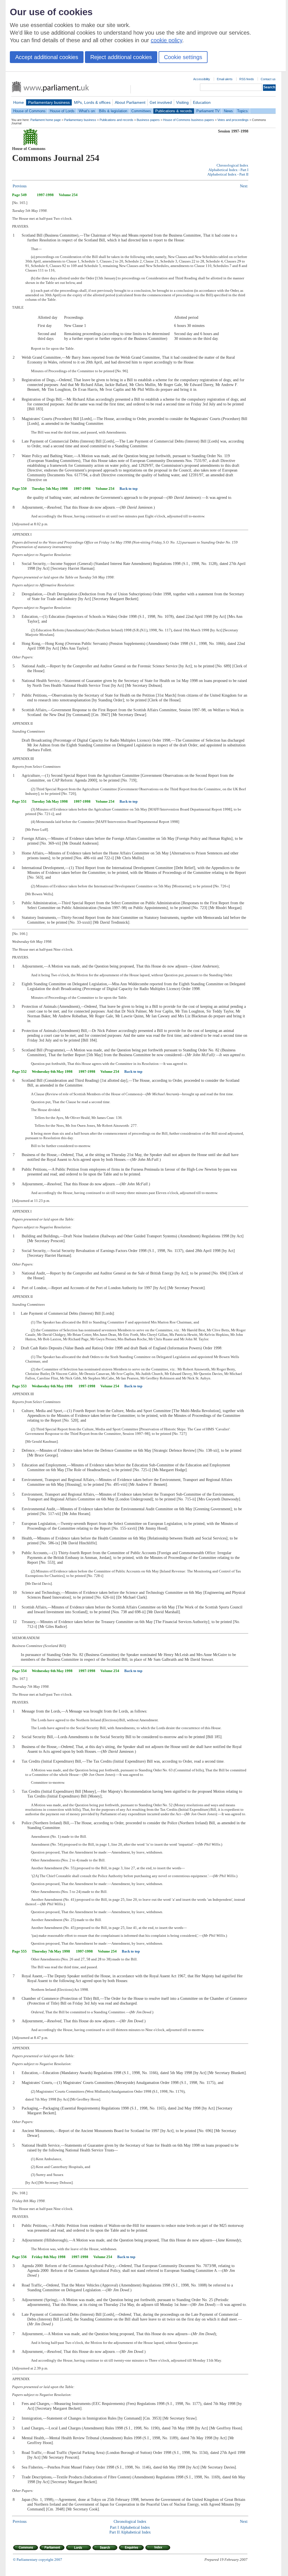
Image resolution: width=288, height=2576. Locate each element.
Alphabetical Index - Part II (228, 174)
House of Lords (62, 111)
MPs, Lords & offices (92, 102)
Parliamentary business (49, 102)
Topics (242, 111)
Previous (20, 186)
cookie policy (166, 40)
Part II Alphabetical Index (130, 2532)
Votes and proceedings (233, 120)
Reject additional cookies (121, 57)
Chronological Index (232, 165)
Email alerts (225, 79)
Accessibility (202, 79)
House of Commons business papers (189, 120)
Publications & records (174, 111)
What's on (87, 111)
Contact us (268, 79)
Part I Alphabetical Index (130, 2527)
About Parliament (130, 102)
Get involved (161, 102)
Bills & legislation (113, 111)
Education (202, 102)
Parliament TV (208, 111)
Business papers (148, 120)
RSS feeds (247, 79)
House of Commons (29, 111)
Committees (141, 111)
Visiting (182, 102)
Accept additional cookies (47, 57)
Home (19, 102)
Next (244, 186)
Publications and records (116, 120)
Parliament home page (46, 120)
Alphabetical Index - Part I (228, 170)
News (228, 111)
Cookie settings (183, 57)
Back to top (129, 489)
